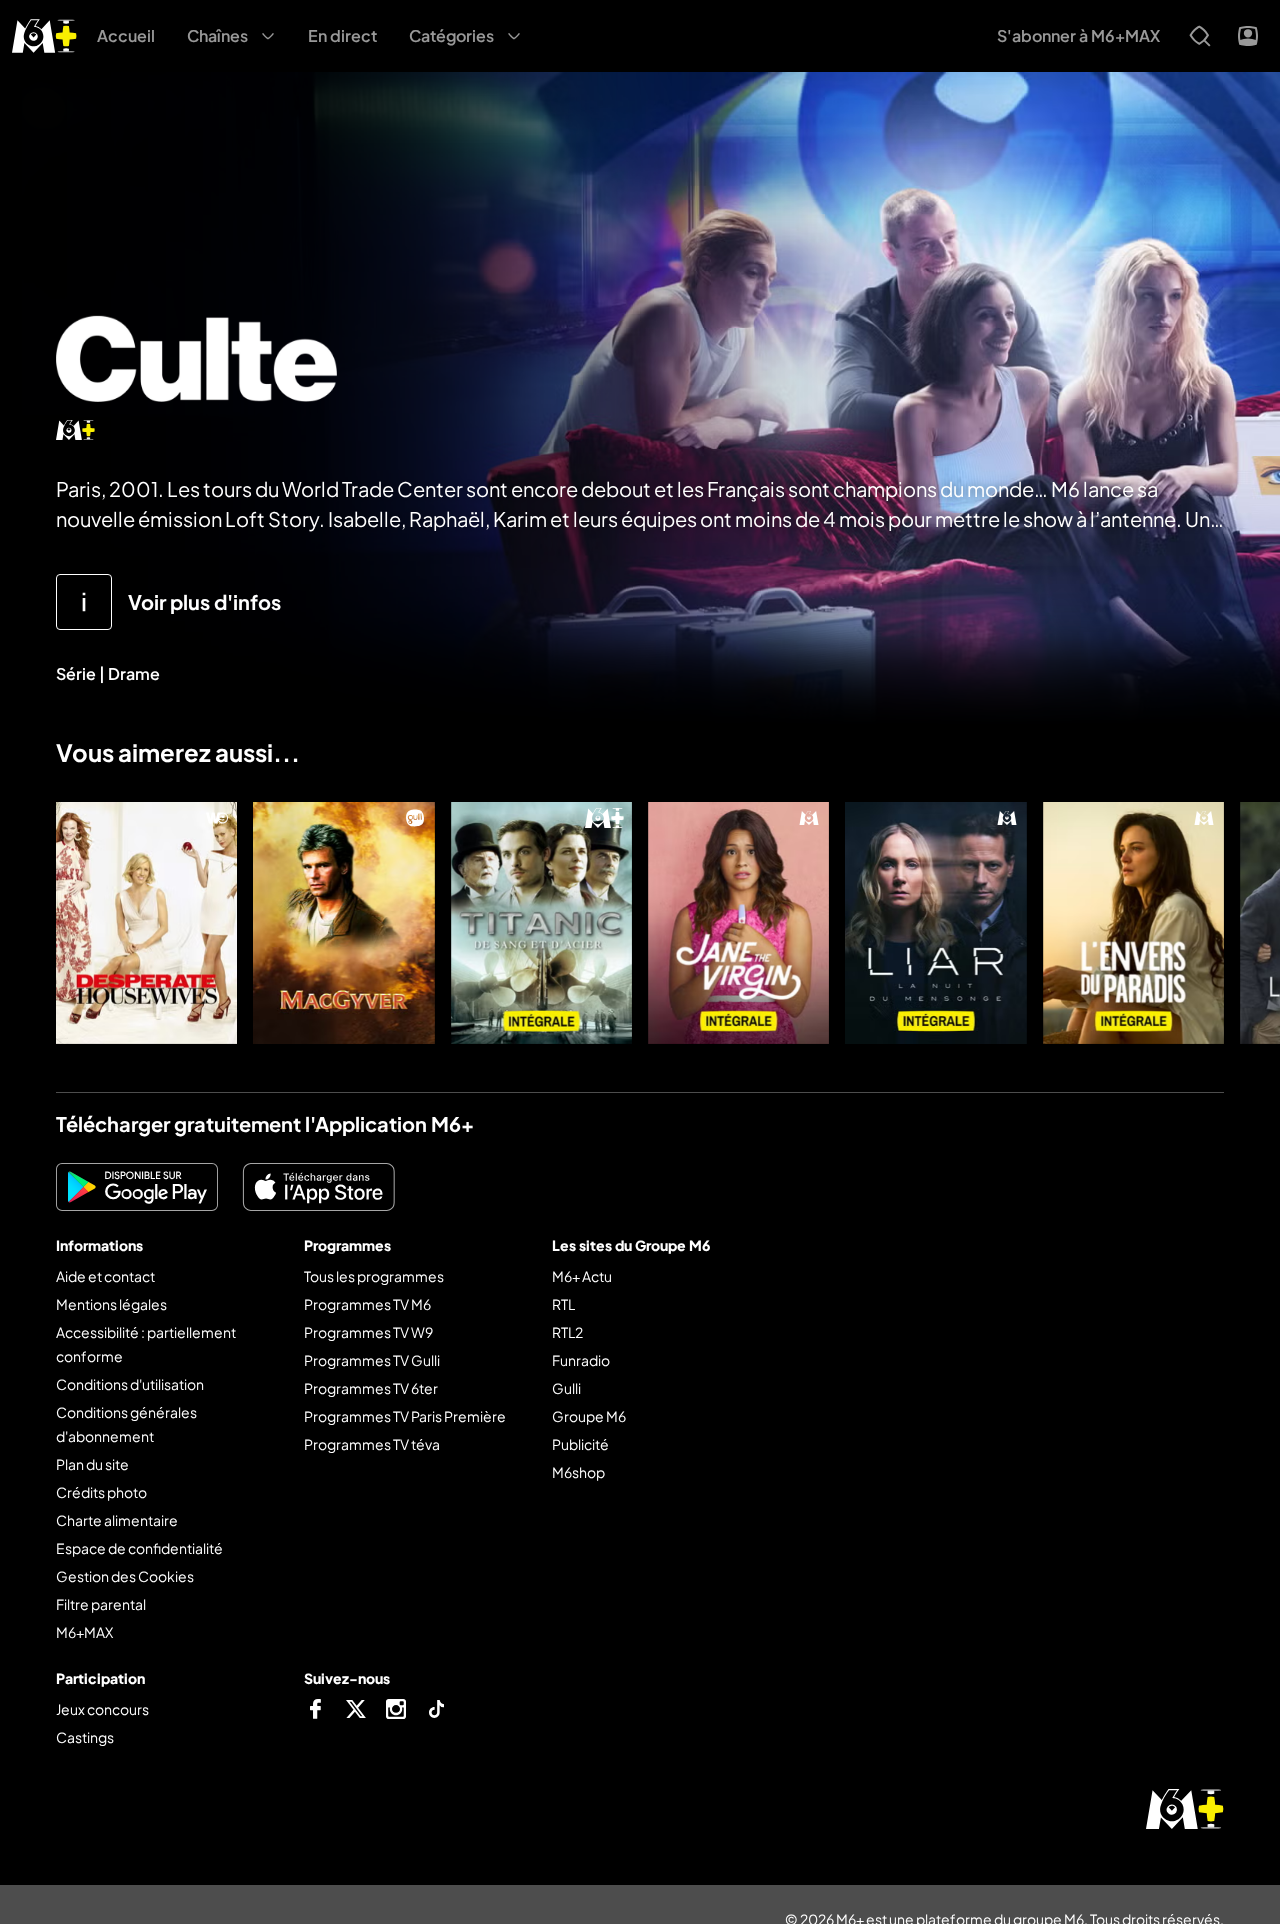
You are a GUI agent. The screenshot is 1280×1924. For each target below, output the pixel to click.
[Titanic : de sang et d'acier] (541, 923)
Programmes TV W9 (368, 1332)
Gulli (566, 1388)
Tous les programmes (374, 1276)
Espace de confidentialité (139, 1548)
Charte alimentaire (117, 1520)
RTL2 (567, 1332)
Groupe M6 (589, 1416)
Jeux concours (102, 1709)
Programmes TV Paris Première (405, 1416)
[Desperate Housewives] (146, 923)
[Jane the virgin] (738, 923)
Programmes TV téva (372, 1444)
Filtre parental (101, 1604)
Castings (85, 1737)
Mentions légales (111, 1304)
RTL (563, 1304)
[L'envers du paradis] (1133, 923)
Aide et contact (105, 1276)
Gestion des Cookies (125, 1576)
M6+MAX (84, 1632)
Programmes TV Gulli (372, 1360)
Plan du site (92, 1464)
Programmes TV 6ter (371, 1388)
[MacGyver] (343, 923)
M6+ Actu (582, 1276)
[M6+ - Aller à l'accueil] (44, 33)
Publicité (580, 1444)
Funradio (581, 1360)
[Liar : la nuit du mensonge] (935, 923)
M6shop (578, 1472)
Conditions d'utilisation (130, 1384)
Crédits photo (101, 1492)
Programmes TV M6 (367, 1304)
